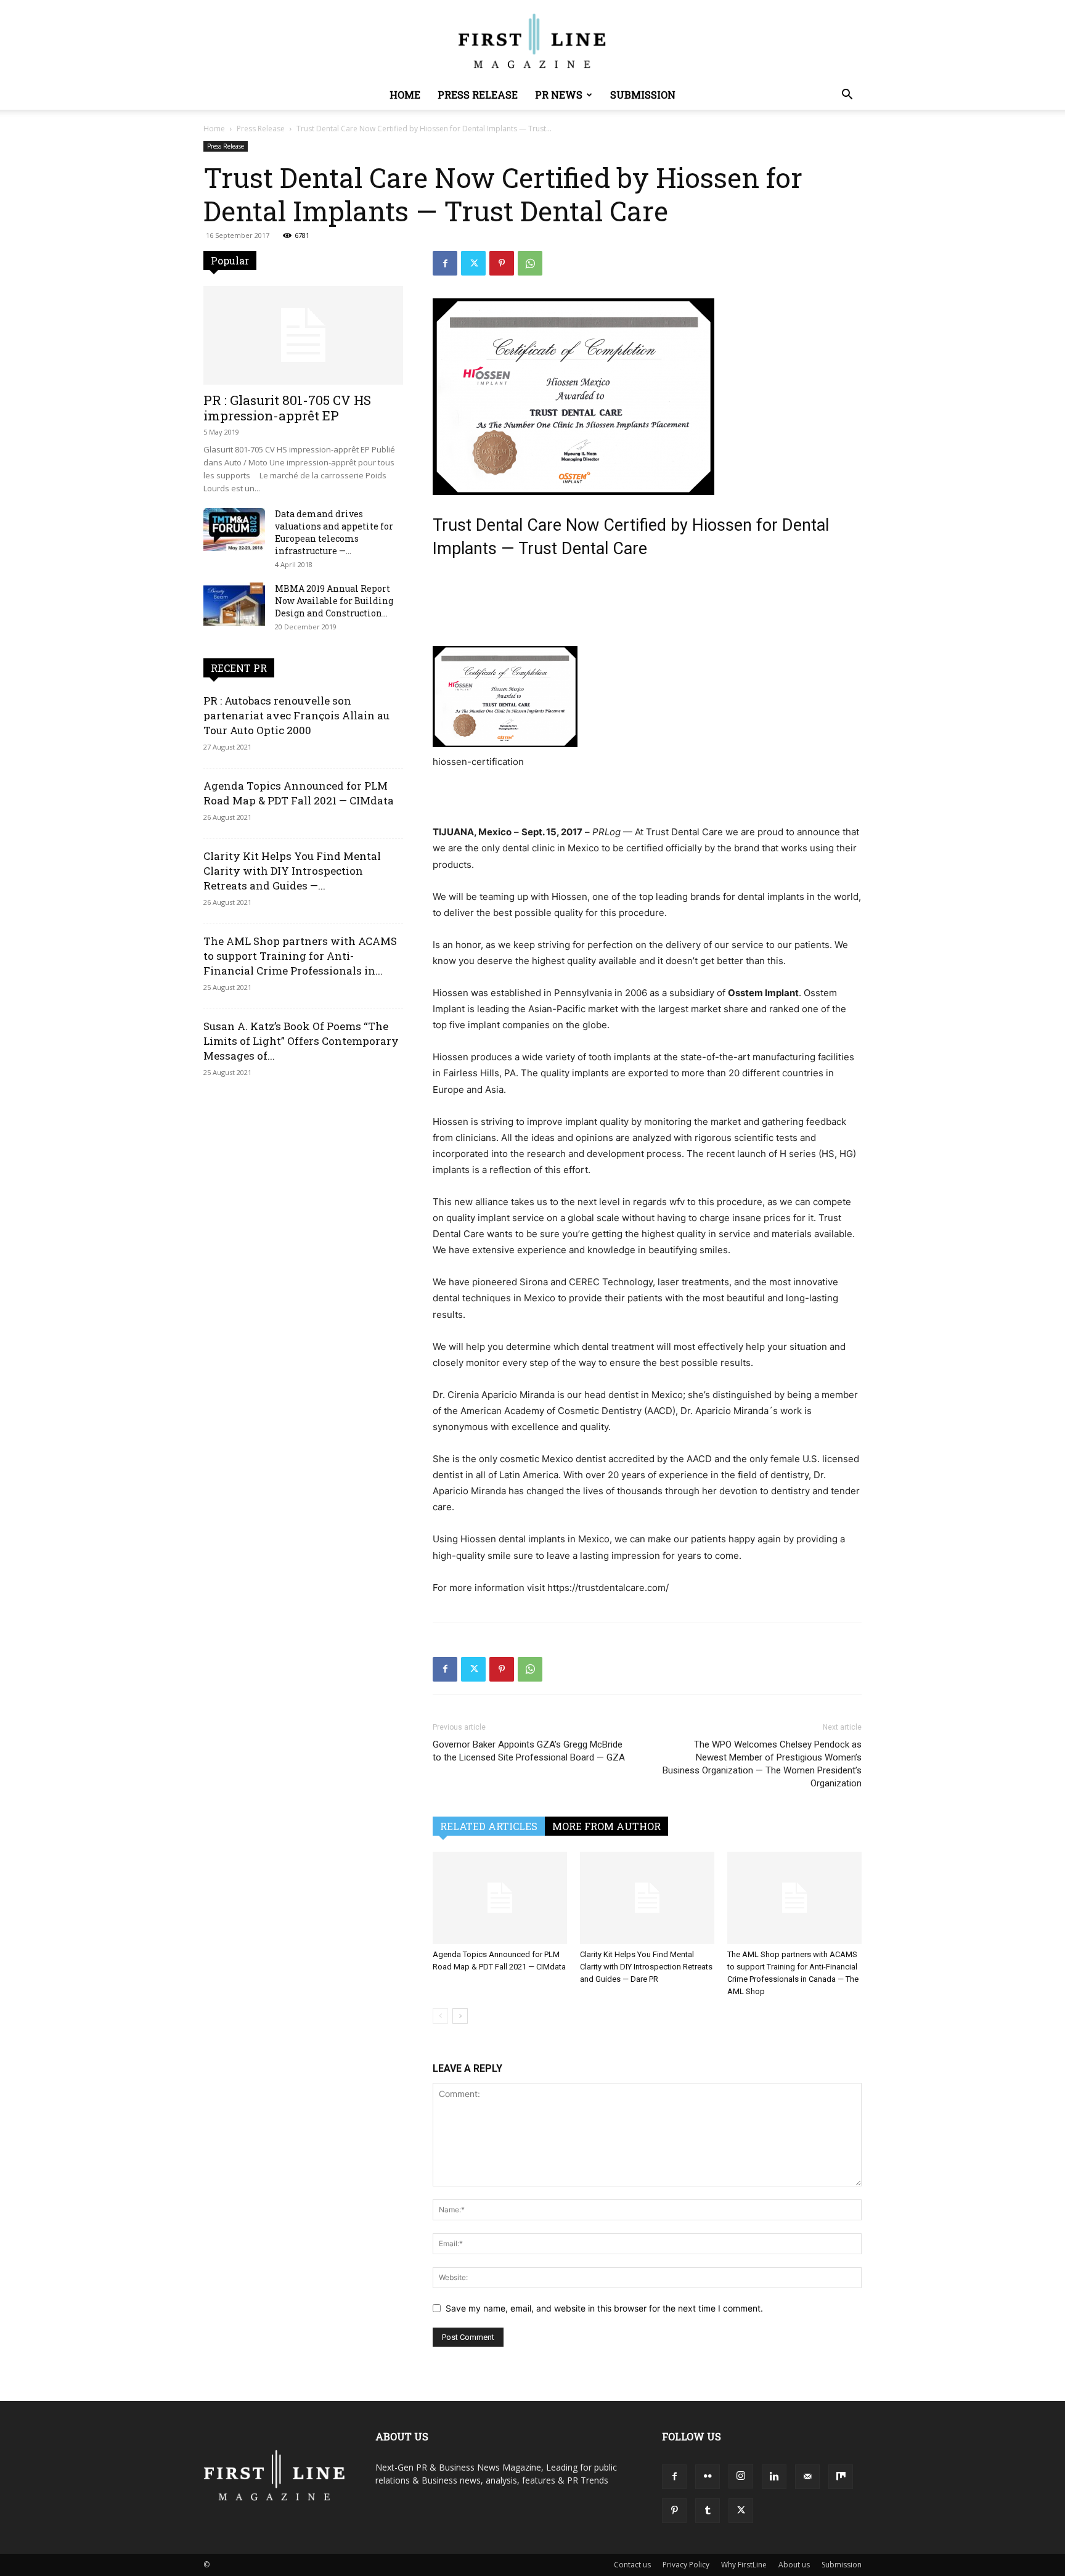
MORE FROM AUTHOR (606, 1826)
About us (794, 2565)
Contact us (632, 2565)
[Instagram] (741, 2476)
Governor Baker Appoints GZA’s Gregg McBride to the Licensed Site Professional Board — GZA (529, 1751)
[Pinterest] (502, 263)
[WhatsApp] (530, 263)
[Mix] (841, 2477)
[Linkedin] (774, 2477)
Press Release (478, 95)
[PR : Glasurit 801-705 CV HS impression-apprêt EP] (303, 335)
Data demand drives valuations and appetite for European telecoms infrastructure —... (334, 532)
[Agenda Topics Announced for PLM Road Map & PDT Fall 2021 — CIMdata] (500, 1898)
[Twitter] (473, 263)
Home (405, 95)
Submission (643, 95)
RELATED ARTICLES (489, 1826)
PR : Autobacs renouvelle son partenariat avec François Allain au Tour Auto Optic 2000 (296, 715)
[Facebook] (445, 263)
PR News (559, 95)
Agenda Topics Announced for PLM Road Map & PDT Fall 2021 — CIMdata (299, 793)
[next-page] (460, 2016)
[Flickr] (708, 2477)
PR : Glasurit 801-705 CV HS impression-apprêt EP (287, 408)
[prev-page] (440, 2016)
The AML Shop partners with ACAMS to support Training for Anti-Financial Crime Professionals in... (300, 956)
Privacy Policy (686, 2565)
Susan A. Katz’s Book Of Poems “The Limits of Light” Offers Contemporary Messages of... (301, 1041)
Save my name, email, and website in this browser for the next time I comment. (604, 2308)
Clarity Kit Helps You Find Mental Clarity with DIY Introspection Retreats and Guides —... (292, 871)
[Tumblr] (708, 2511)
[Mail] (807, 2477)
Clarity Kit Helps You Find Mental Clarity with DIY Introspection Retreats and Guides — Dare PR (646, 1967)
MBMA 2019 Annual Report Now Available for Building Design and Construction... (334, 601)
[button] (847, 96)
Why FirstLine (744, 2565)
